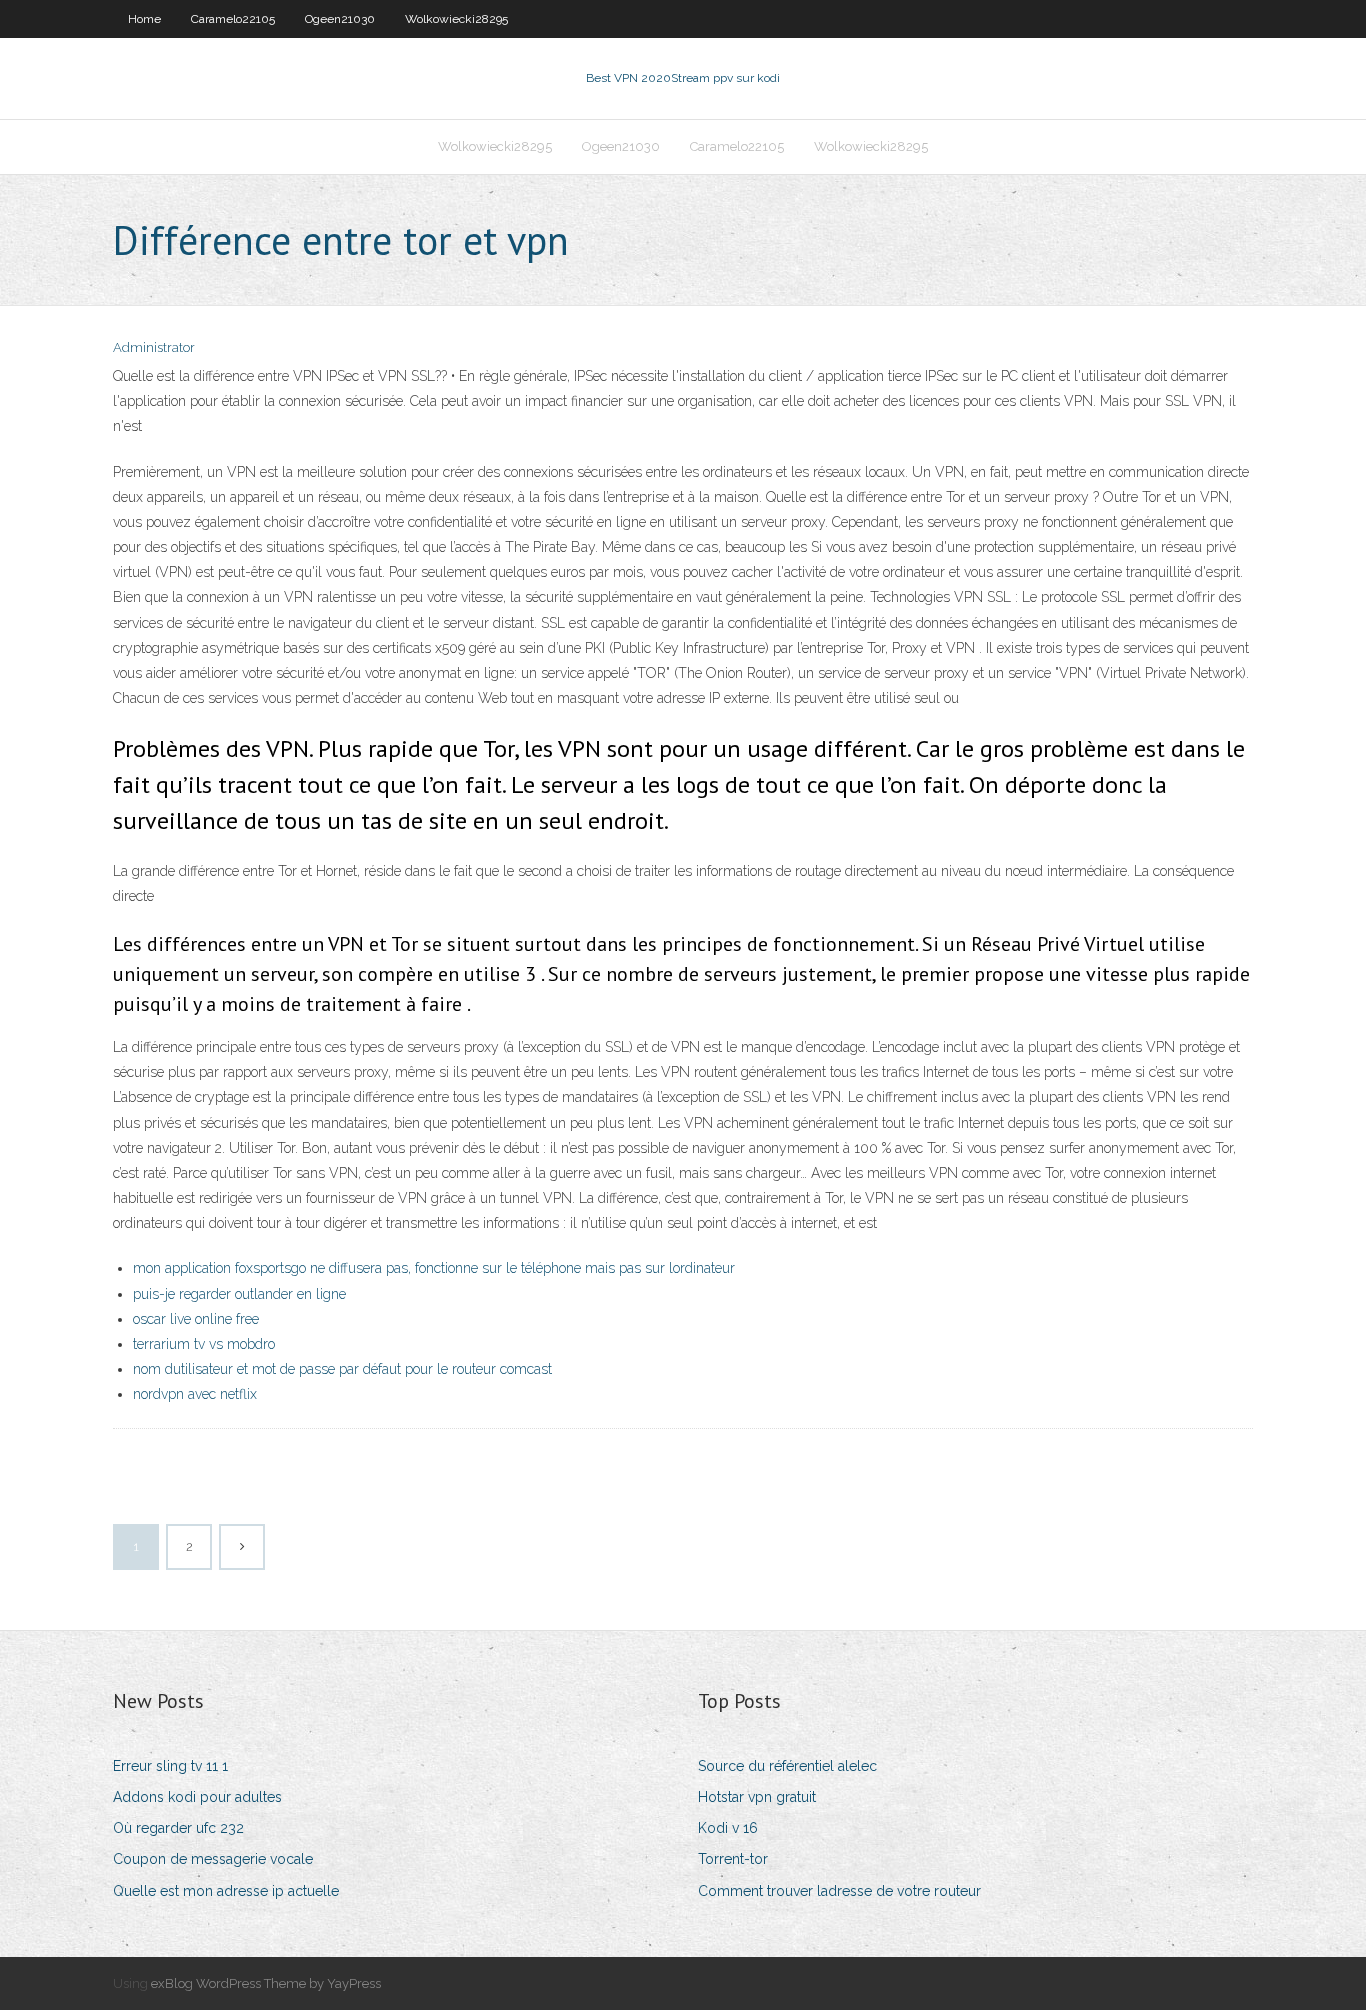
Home (144, 19)
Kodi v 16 (728, 1828)
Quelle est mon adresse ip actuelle (226, 1891)
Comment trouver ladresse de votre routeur (839, 1891)
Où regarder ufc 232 (178, 1828)
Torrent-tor (733, 1859)
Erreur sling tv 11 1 (170, 1766)
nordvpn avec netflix (195, 1394)
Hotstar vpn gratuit (757, 1797)
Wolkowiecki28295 (456, 19)
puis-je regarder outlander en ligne (239, 1294)
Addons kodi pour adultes (197, 1797)
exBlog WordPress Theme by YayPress (266, 1983)
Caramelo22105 (233, 19)
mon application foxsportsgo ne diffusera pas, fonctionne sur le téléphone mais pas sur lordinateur (434, 1268)
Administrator (154, 347)
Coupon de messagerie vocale (213, 1859)
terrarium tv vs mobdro (204, 1344)
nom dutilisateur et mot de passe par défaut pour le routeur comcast (342, 1369)
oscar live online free (196, 1319)
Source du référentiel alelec (787, 1766)
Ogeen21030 (340, 19)
